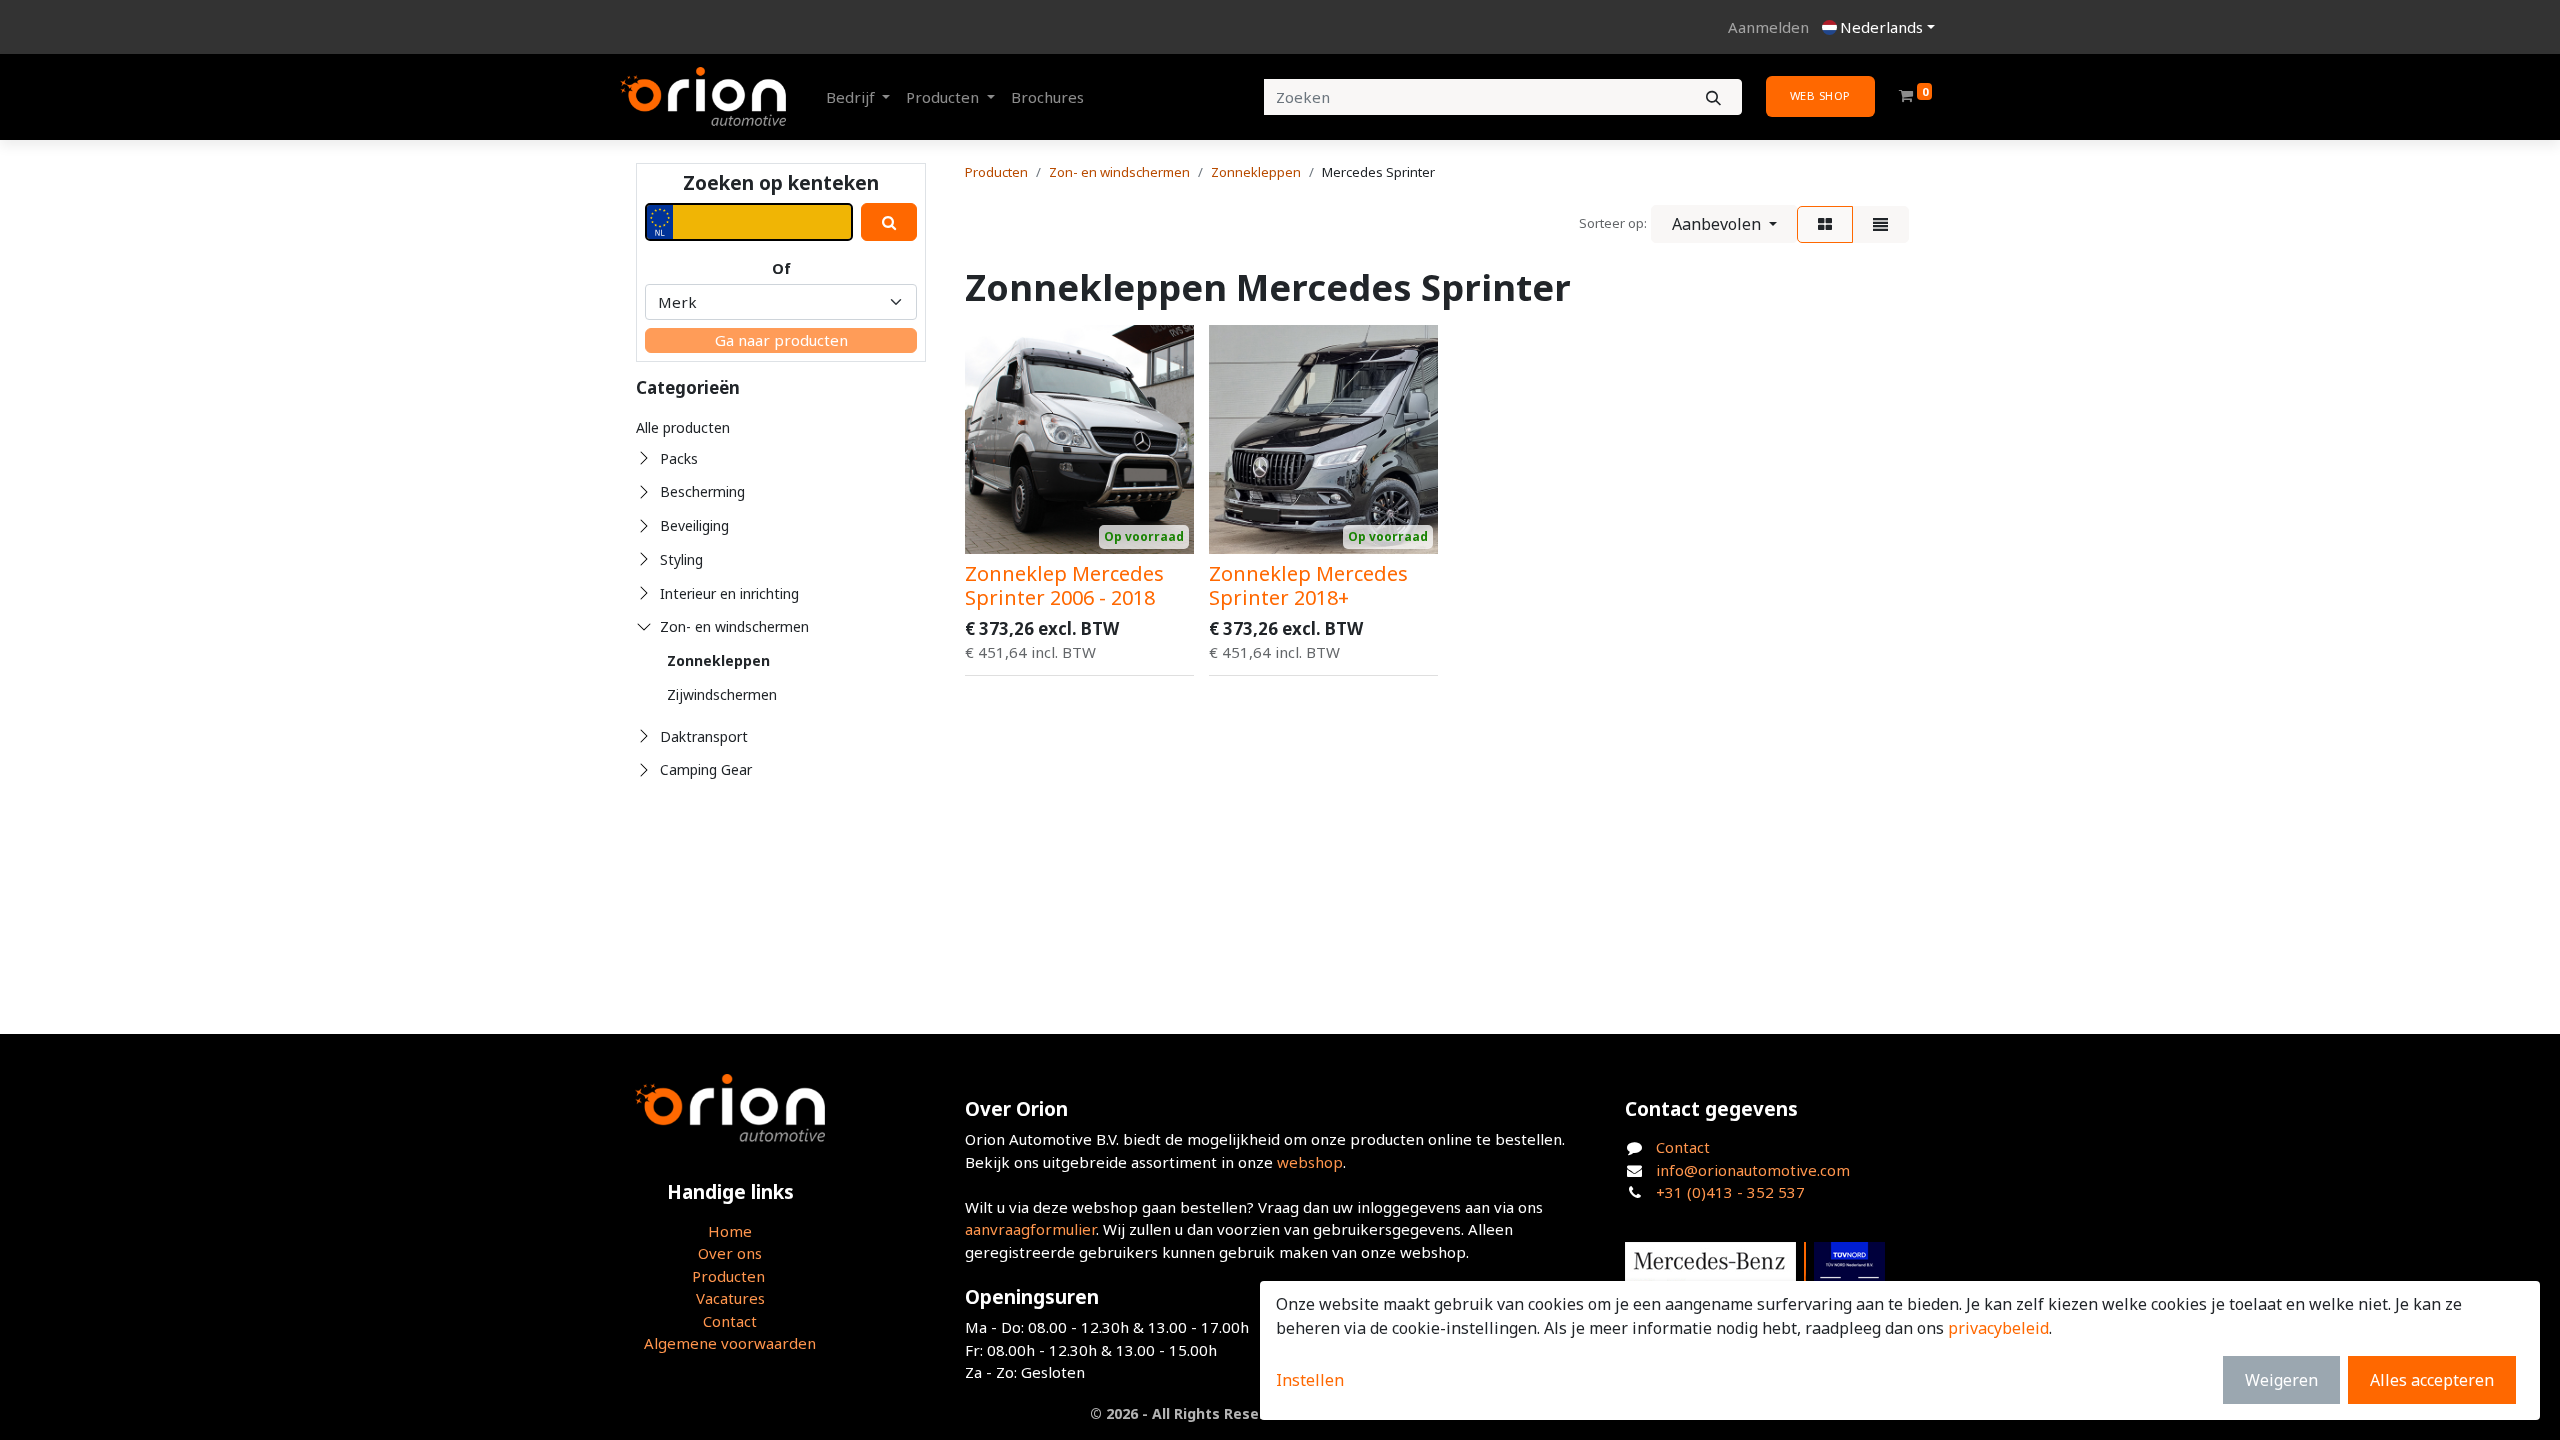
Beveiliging (694, 525)
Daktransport (704, 736)
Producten (996, 172)
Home (730, 1231)
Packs (679, 458)
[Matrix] (1825, 224)
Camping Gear (706, 769)
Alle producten (683, 427)
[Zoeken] (1713, 97)
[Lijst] (1880, 224)
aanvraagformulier (1030, 1229)
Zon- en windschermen (734, 626)
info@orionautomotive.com (1753, 1170)
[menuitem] (1047, 97)
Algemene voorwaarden (730, 1343)
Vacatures (730, 1298)
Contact (730, 1321)
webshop (1310, 1162)
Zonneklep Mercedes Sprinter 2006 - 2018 (1064, 585)
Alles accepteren (2432, 1380)
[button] (1724, 224)
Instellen (1310, 1380)
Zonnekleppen (718, 660)
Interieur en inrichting (729, 593)
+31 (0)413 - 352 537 (1730, 1192)
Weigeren (2281, 1380)
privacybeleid (1998, 1328)
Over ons (730, 1253)
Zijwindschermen (722, 694)
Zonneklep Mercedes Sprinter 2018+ (1308, 585)
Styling (681, 559)
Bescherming (702, 491)
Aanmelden (1768, 27)
